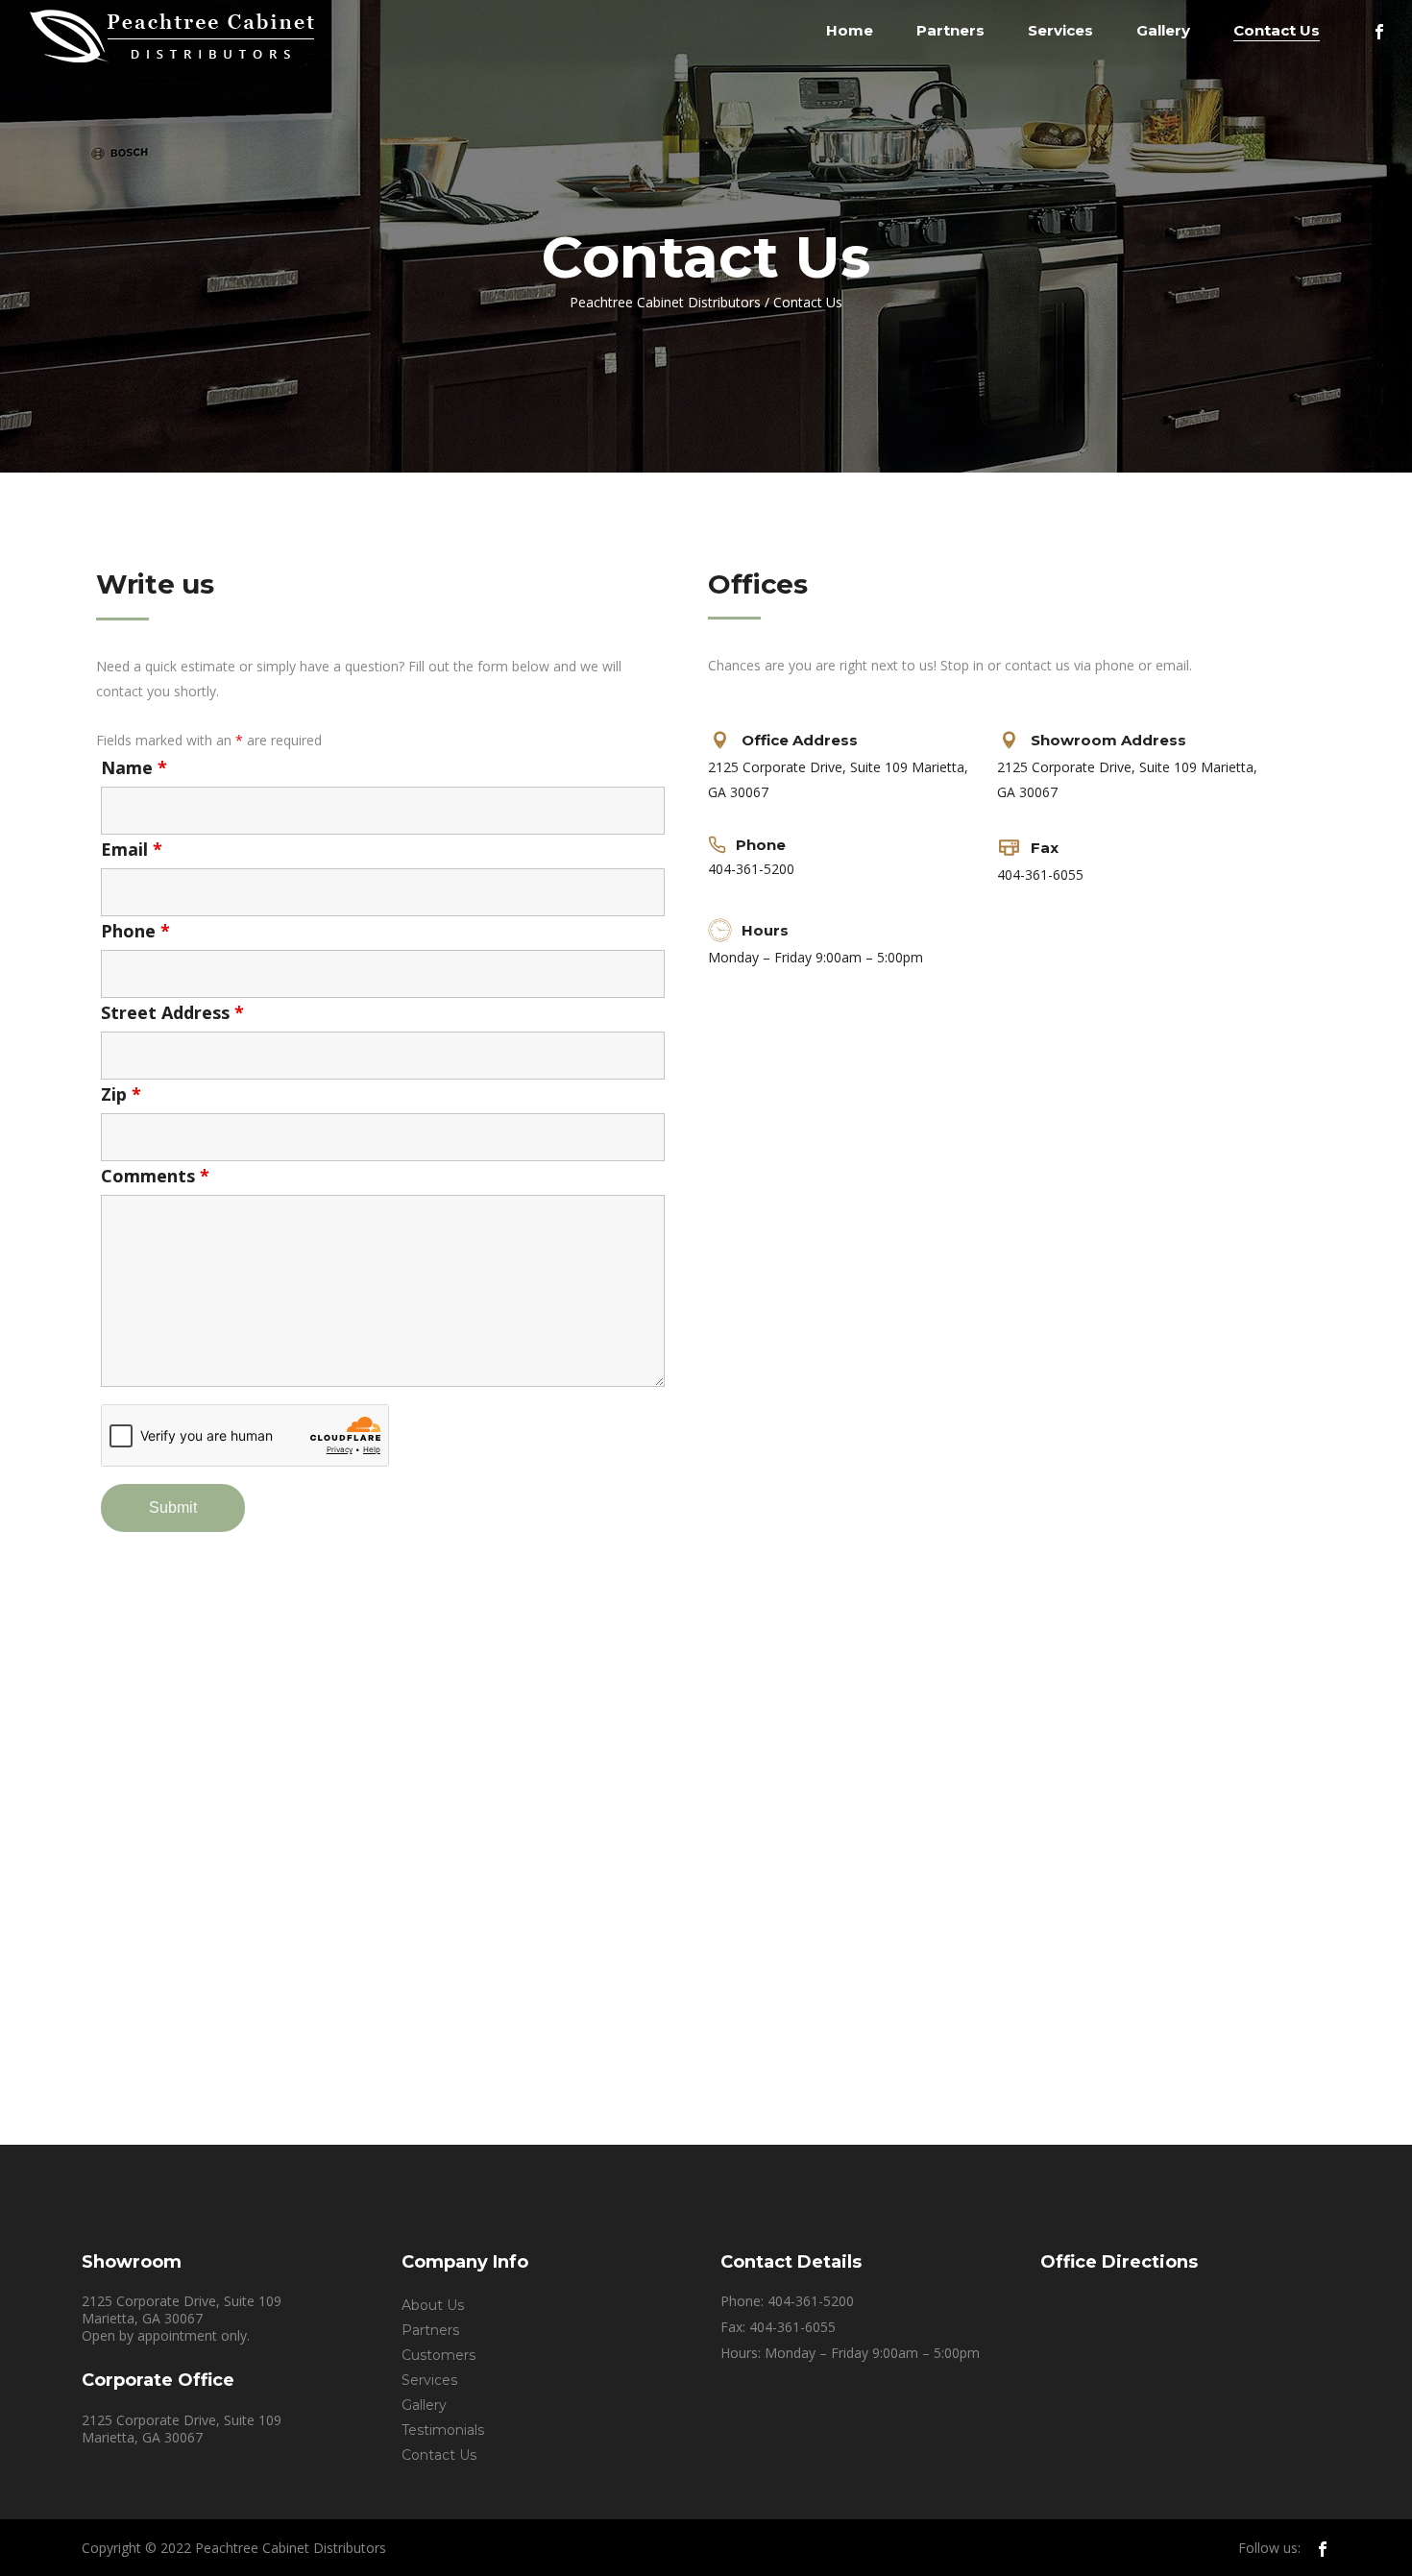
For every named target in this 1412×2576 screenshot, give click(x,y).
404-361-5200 (751, 869)
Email (132, 849)
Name (134, 767)
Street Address (172, 1012)
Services (429, 2380)
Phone (135, 931)
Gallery (424, 2405)
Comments (155, 1176)
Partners (430, 2330)
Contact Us (439, 2455)
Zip (121, 1094)
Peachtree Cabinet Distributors (665, 303)
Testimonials (443, 2430)
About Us (433, 2305)
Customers (438, 2355)
